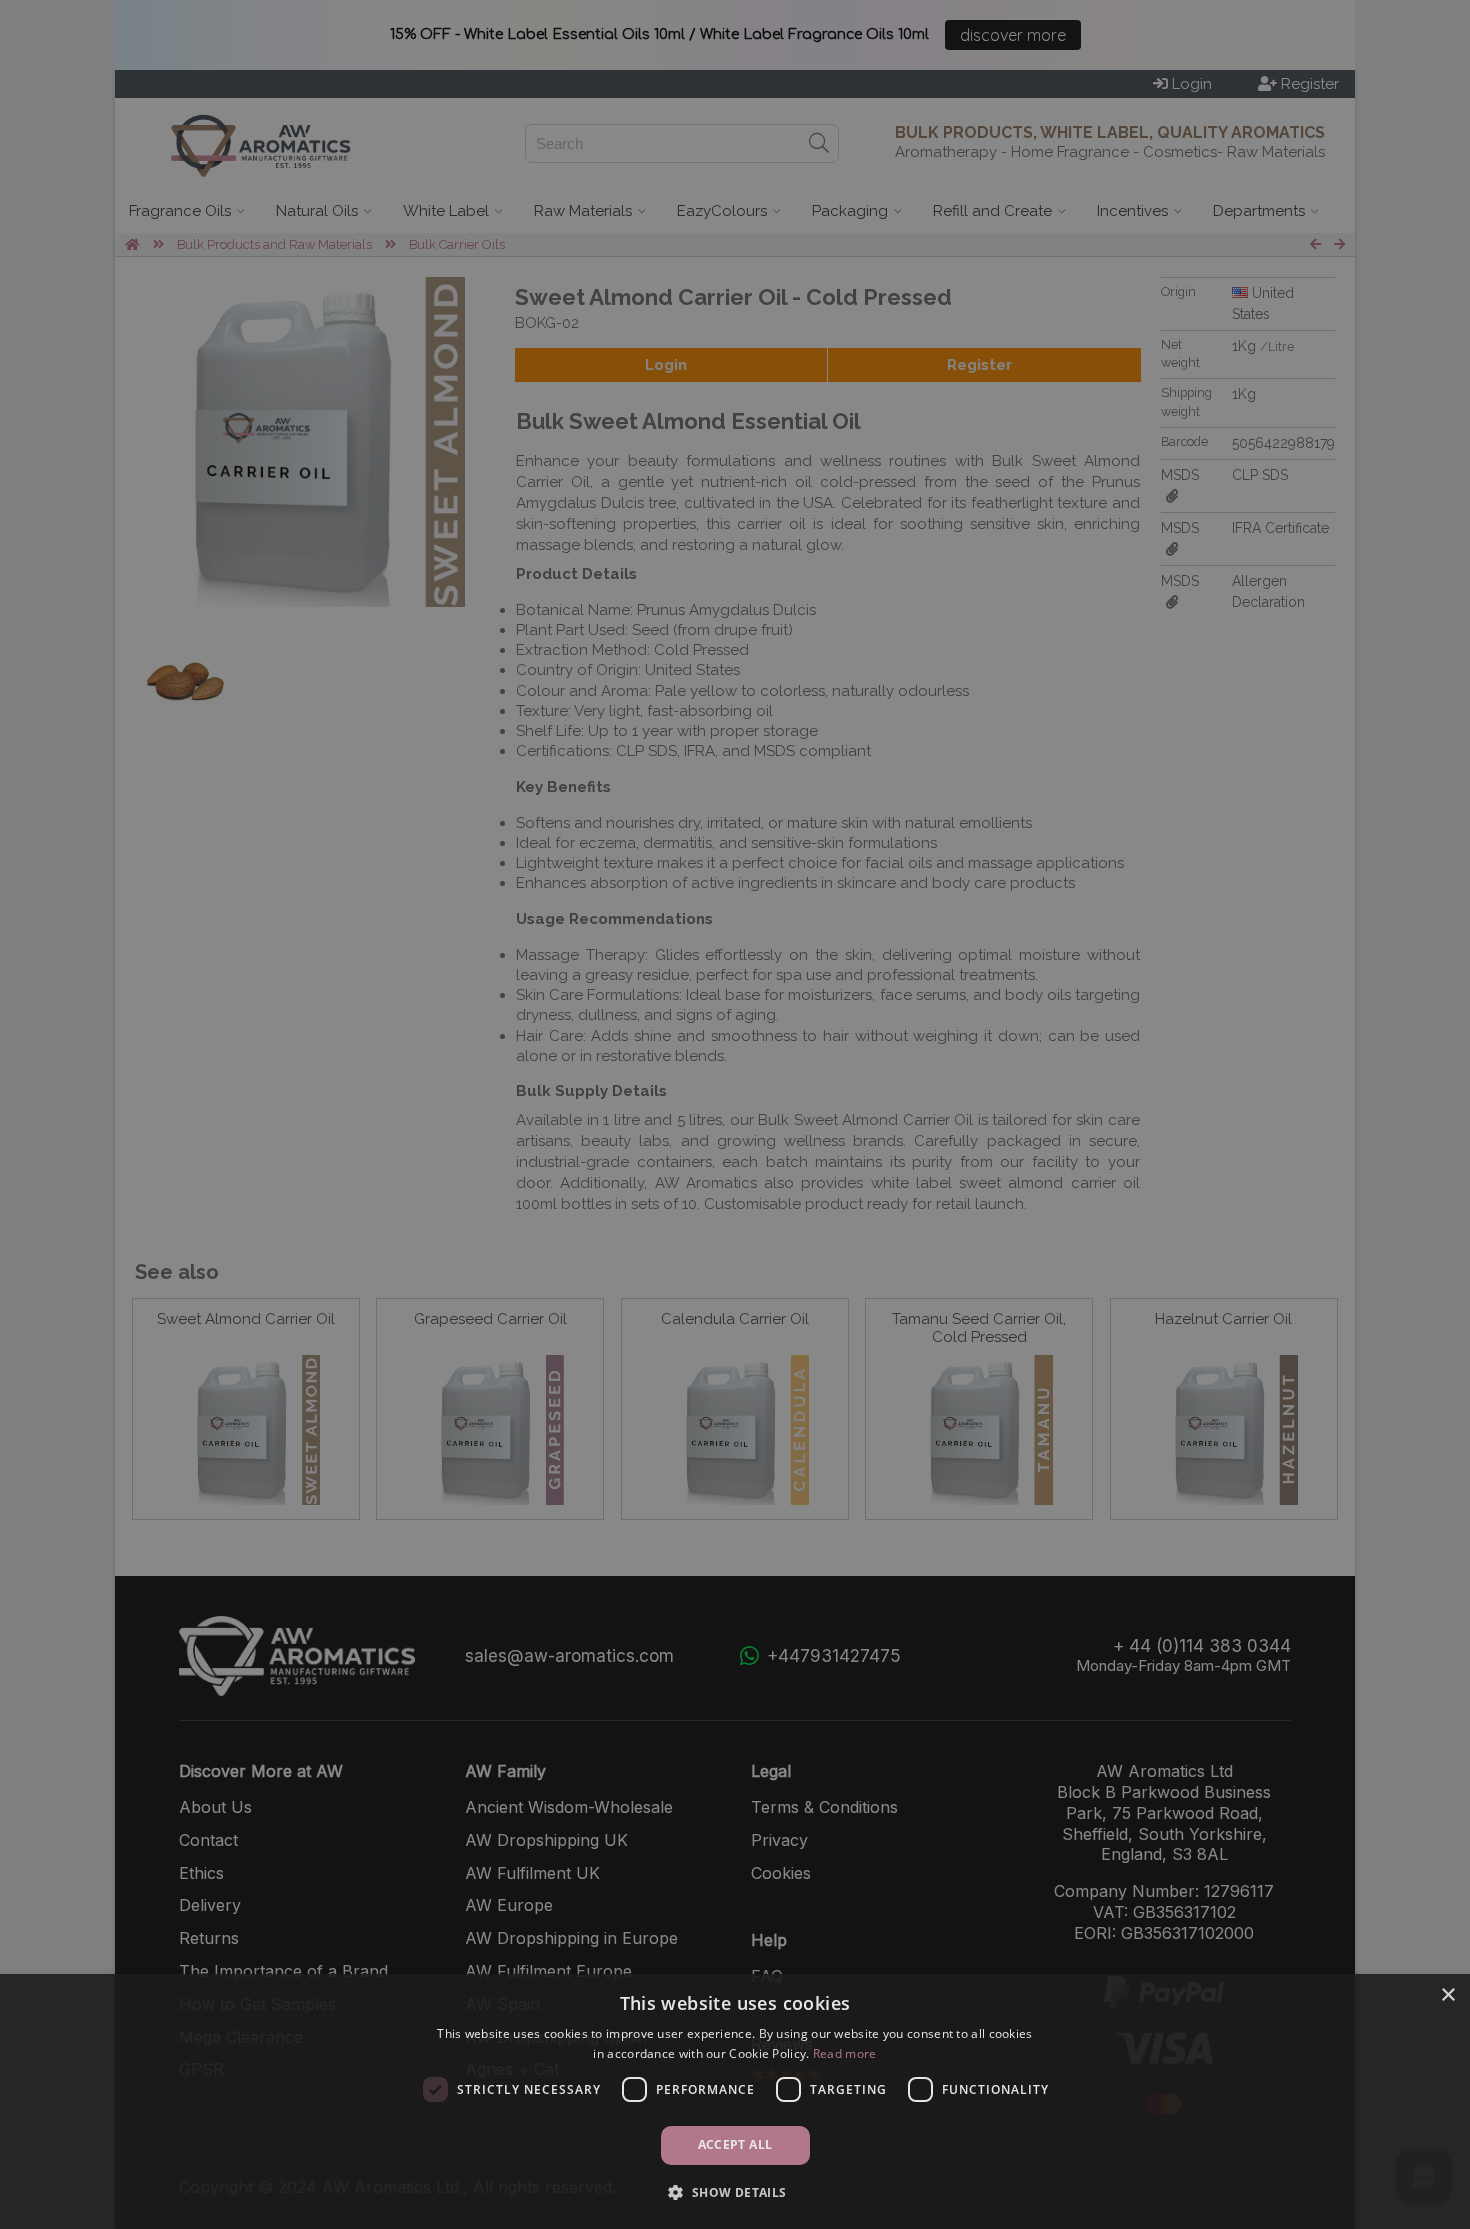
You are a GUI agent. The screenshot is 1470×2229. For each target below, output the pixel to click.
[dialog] (735, 2101)
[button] (734, 2192)
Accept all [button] (735, 2144)
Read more (845, 2053)
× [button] (1447, 1995)
